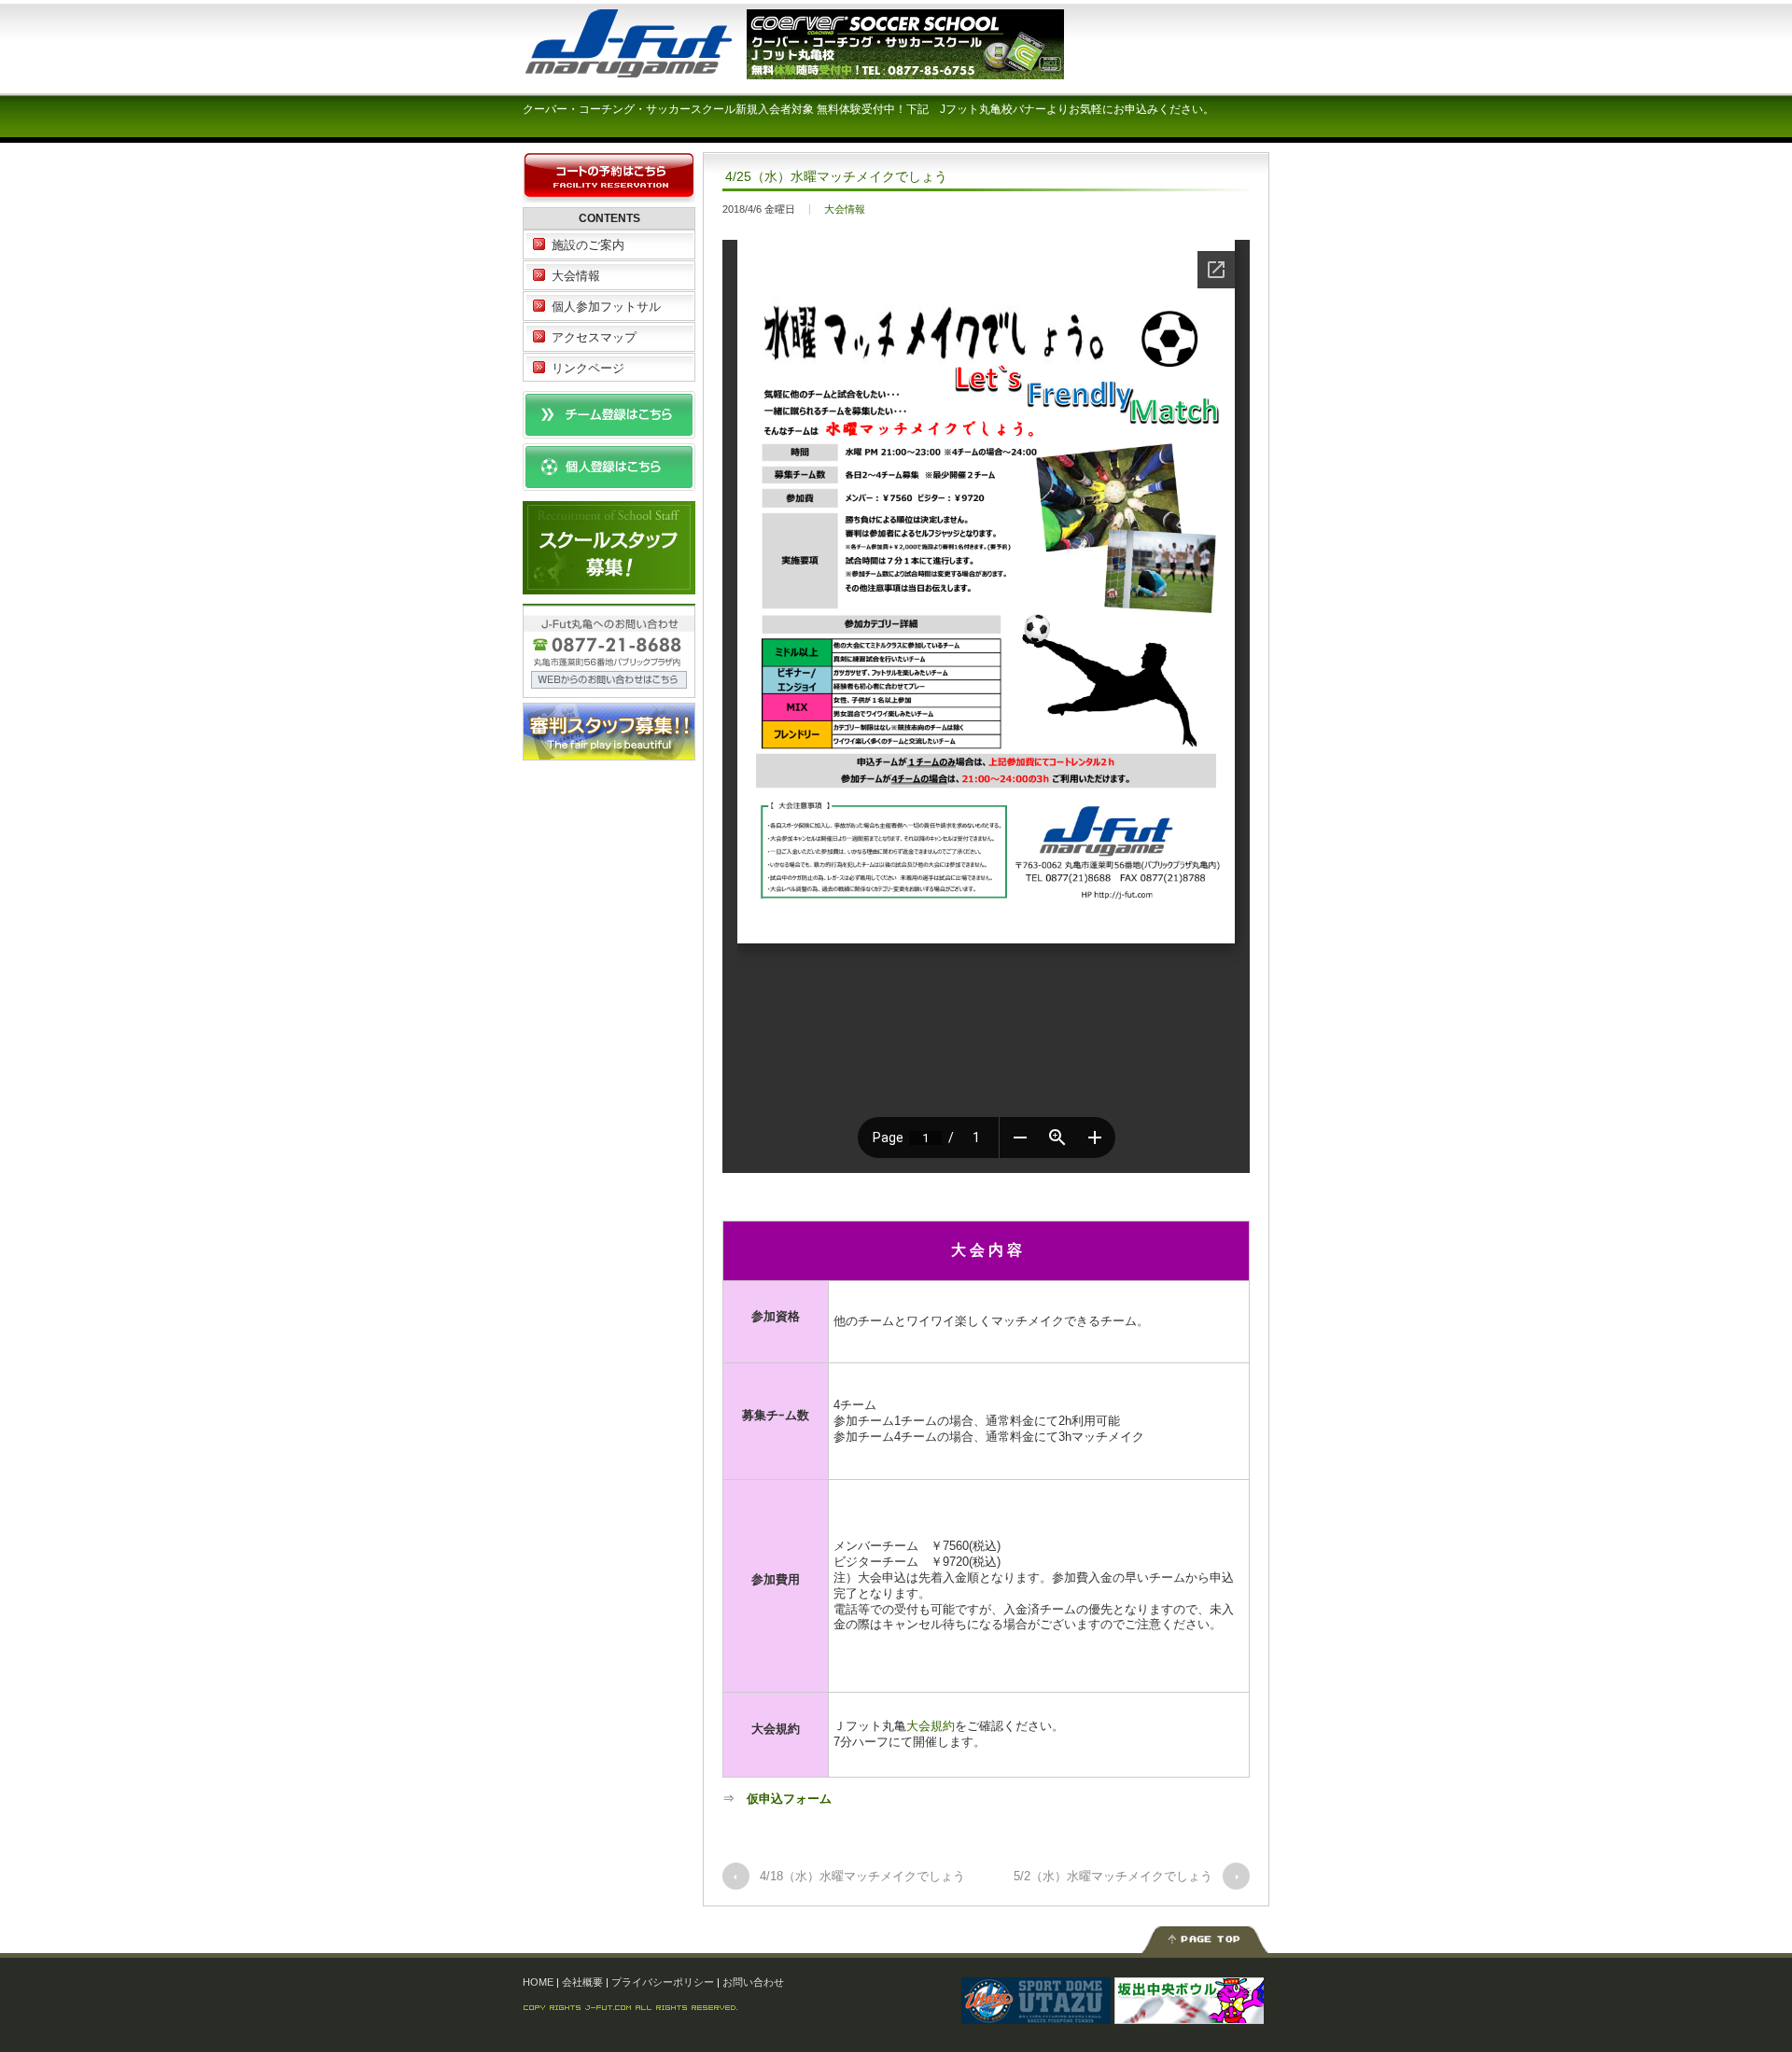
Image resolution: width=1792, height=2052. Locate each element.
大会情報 (845, 209)
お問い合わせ (753, 1982)
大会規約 (931, 1726)
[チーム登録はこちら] (609, 430)
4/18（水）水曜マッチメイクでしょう (862, 1876)
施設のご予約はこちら (609, 178)
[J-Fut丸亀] (663, 70)
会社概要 (582, 1982)
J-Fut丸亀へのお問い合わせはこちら (609, 651)
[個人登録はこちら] (609, 482)
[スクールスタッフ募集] (609, 585)
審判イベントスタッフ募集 (609, 732)
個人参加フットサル (606, 307)
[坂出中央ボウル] (1189, 2014)
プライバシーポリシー (663, 1982)
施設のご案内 (588, 245)
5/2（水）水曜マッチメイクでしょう (1113, 1876)
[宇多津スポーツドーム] (1036, 2014)
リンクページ (588, 368)
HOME (538, 1982)
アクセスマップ (594, 337)
